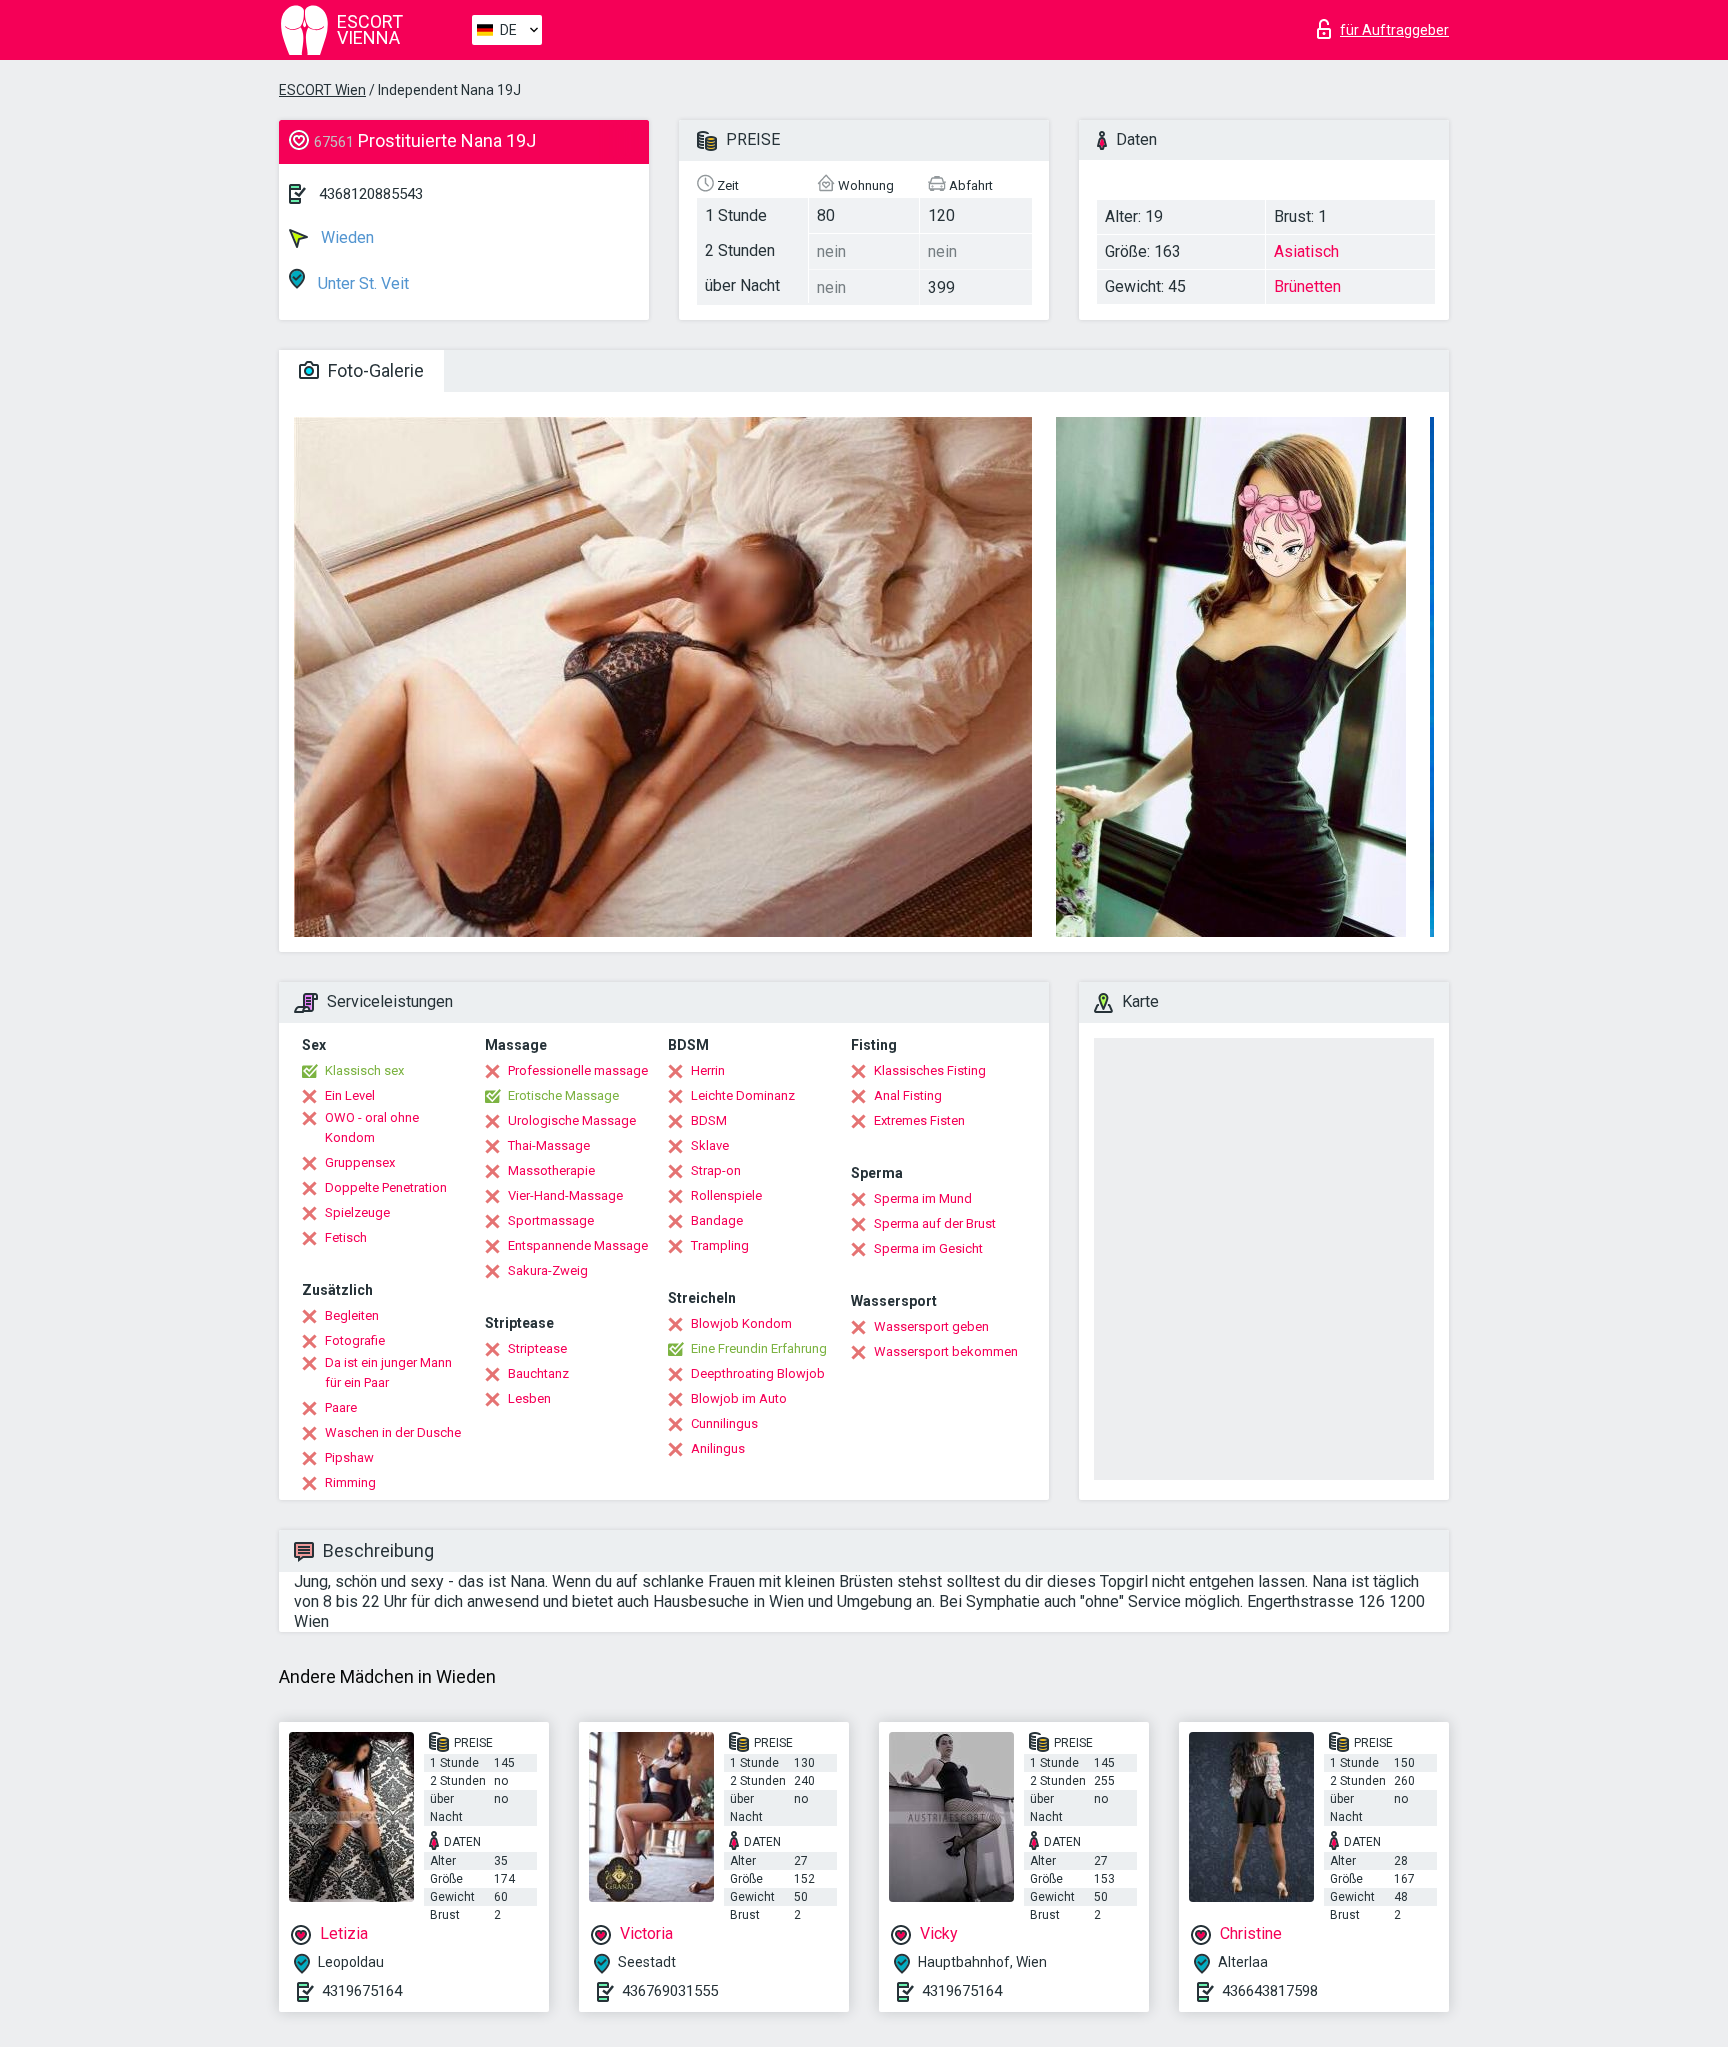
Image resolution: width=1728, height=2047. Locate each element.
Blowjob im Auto (739, 1398)
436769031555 (670, 1991)
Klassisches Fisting (930, 1070)
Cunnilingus (724, 1423)
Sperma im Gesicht (928, 1248)
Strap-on (716, 1170)
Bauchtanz (538, 1373)
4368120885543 (371, 194)
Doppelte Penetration (386, 1187)
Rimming (350, 1482)
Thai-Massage (549, 1145)
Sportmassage (551, 1220)
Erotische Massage (563, 1095)
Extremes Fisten (919, 1120)
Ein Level (350, 1095)
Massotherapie (551, 1170)
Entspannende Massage (578, 1245)
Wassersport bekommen (946, 1351)
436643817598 (1270, 1991)
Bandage (717, 1220)
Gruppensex (360, 1162)
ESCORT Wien (322, 90)
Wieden (345, 237)
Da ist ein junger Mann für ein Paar (388, 1372)
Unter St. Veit (361, 283)
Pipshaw (349, 1457)
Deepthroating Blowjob (758, 1373)
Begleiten (352, 1315)
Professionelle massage (578, 1070)
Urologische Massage (572, 1120)
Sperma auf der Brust (935, 1223)
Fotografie (355, 1340)
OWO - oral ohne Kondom (372, 1127)
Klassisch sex (364, 1070)
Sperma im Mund (923, 1198)
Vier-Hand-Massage (565, 1195)
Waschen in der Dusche (393, 1432)
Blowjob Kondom (741, 1323)
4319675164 (362, 1991)
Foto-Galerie (374, 370)
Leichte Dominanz (743, 1095)
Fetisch (346, 1237)
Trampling (720, 1245)
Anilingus (718, 1448)
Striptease (537, 1348)
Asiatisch (1306, 251)
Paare (341, 1407)
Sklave (710, 1145)
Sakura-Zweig (548, 1270)
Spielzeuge (357, 1212)
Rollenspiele (726, 1195)
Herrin (708, 1070)
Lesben (529, 1398)
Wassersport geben (931, 1326)
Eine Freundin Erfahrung (759, 1348)
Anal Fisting (908, 1095)
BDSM (709, 1120)
